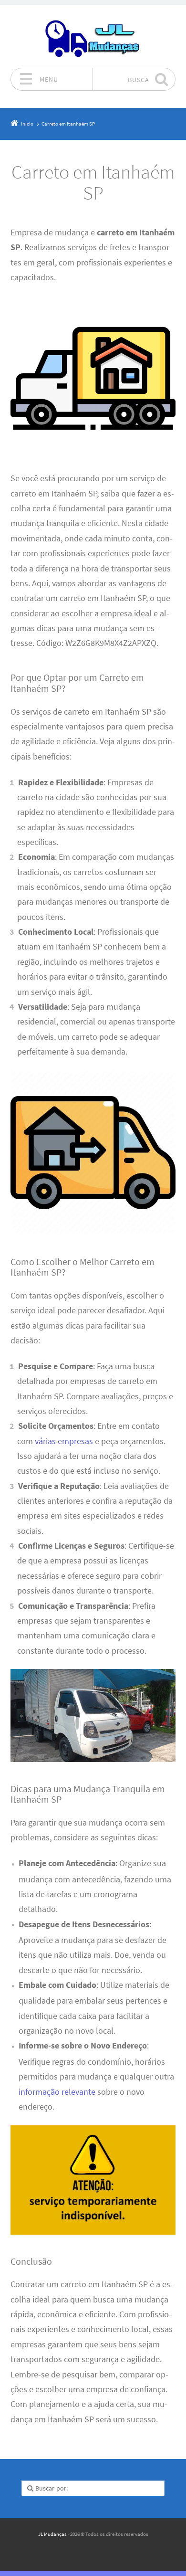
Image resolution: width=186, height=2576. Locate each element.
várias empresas (64, 1441)
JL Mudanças (52, 2534)
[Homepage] (93, 36)
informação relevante (57, 2092)
